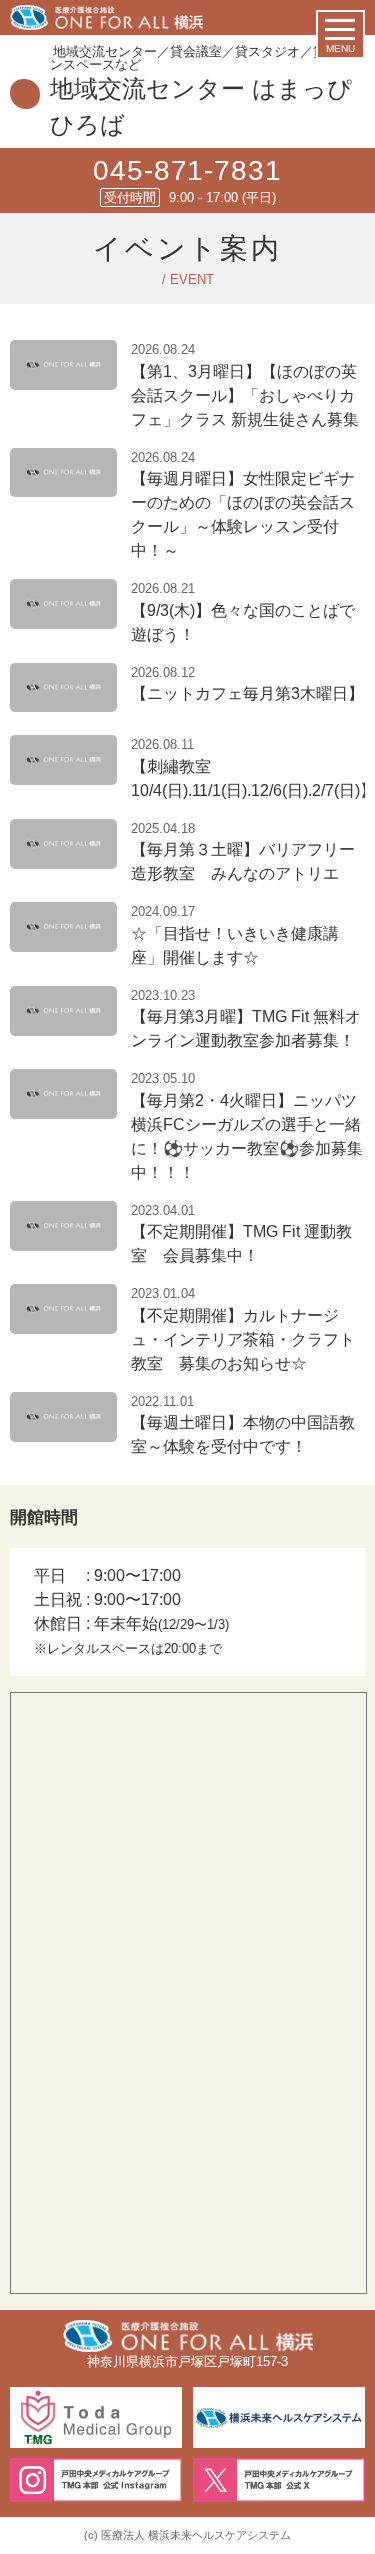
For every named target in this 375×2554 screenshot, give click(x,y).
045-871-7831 (187, 170)
